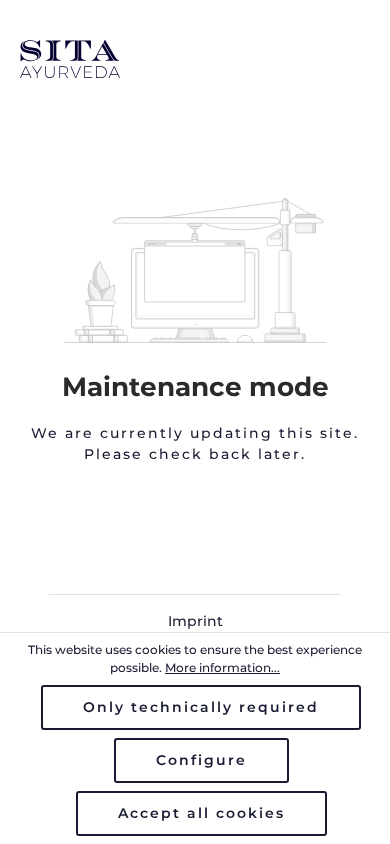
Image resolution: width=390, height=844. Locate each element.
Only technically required (201, 707)
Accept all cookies (201, 813)
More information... (222, 667)
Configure (201, 760)
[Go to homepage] (195, 59)
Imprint (195, 621)
